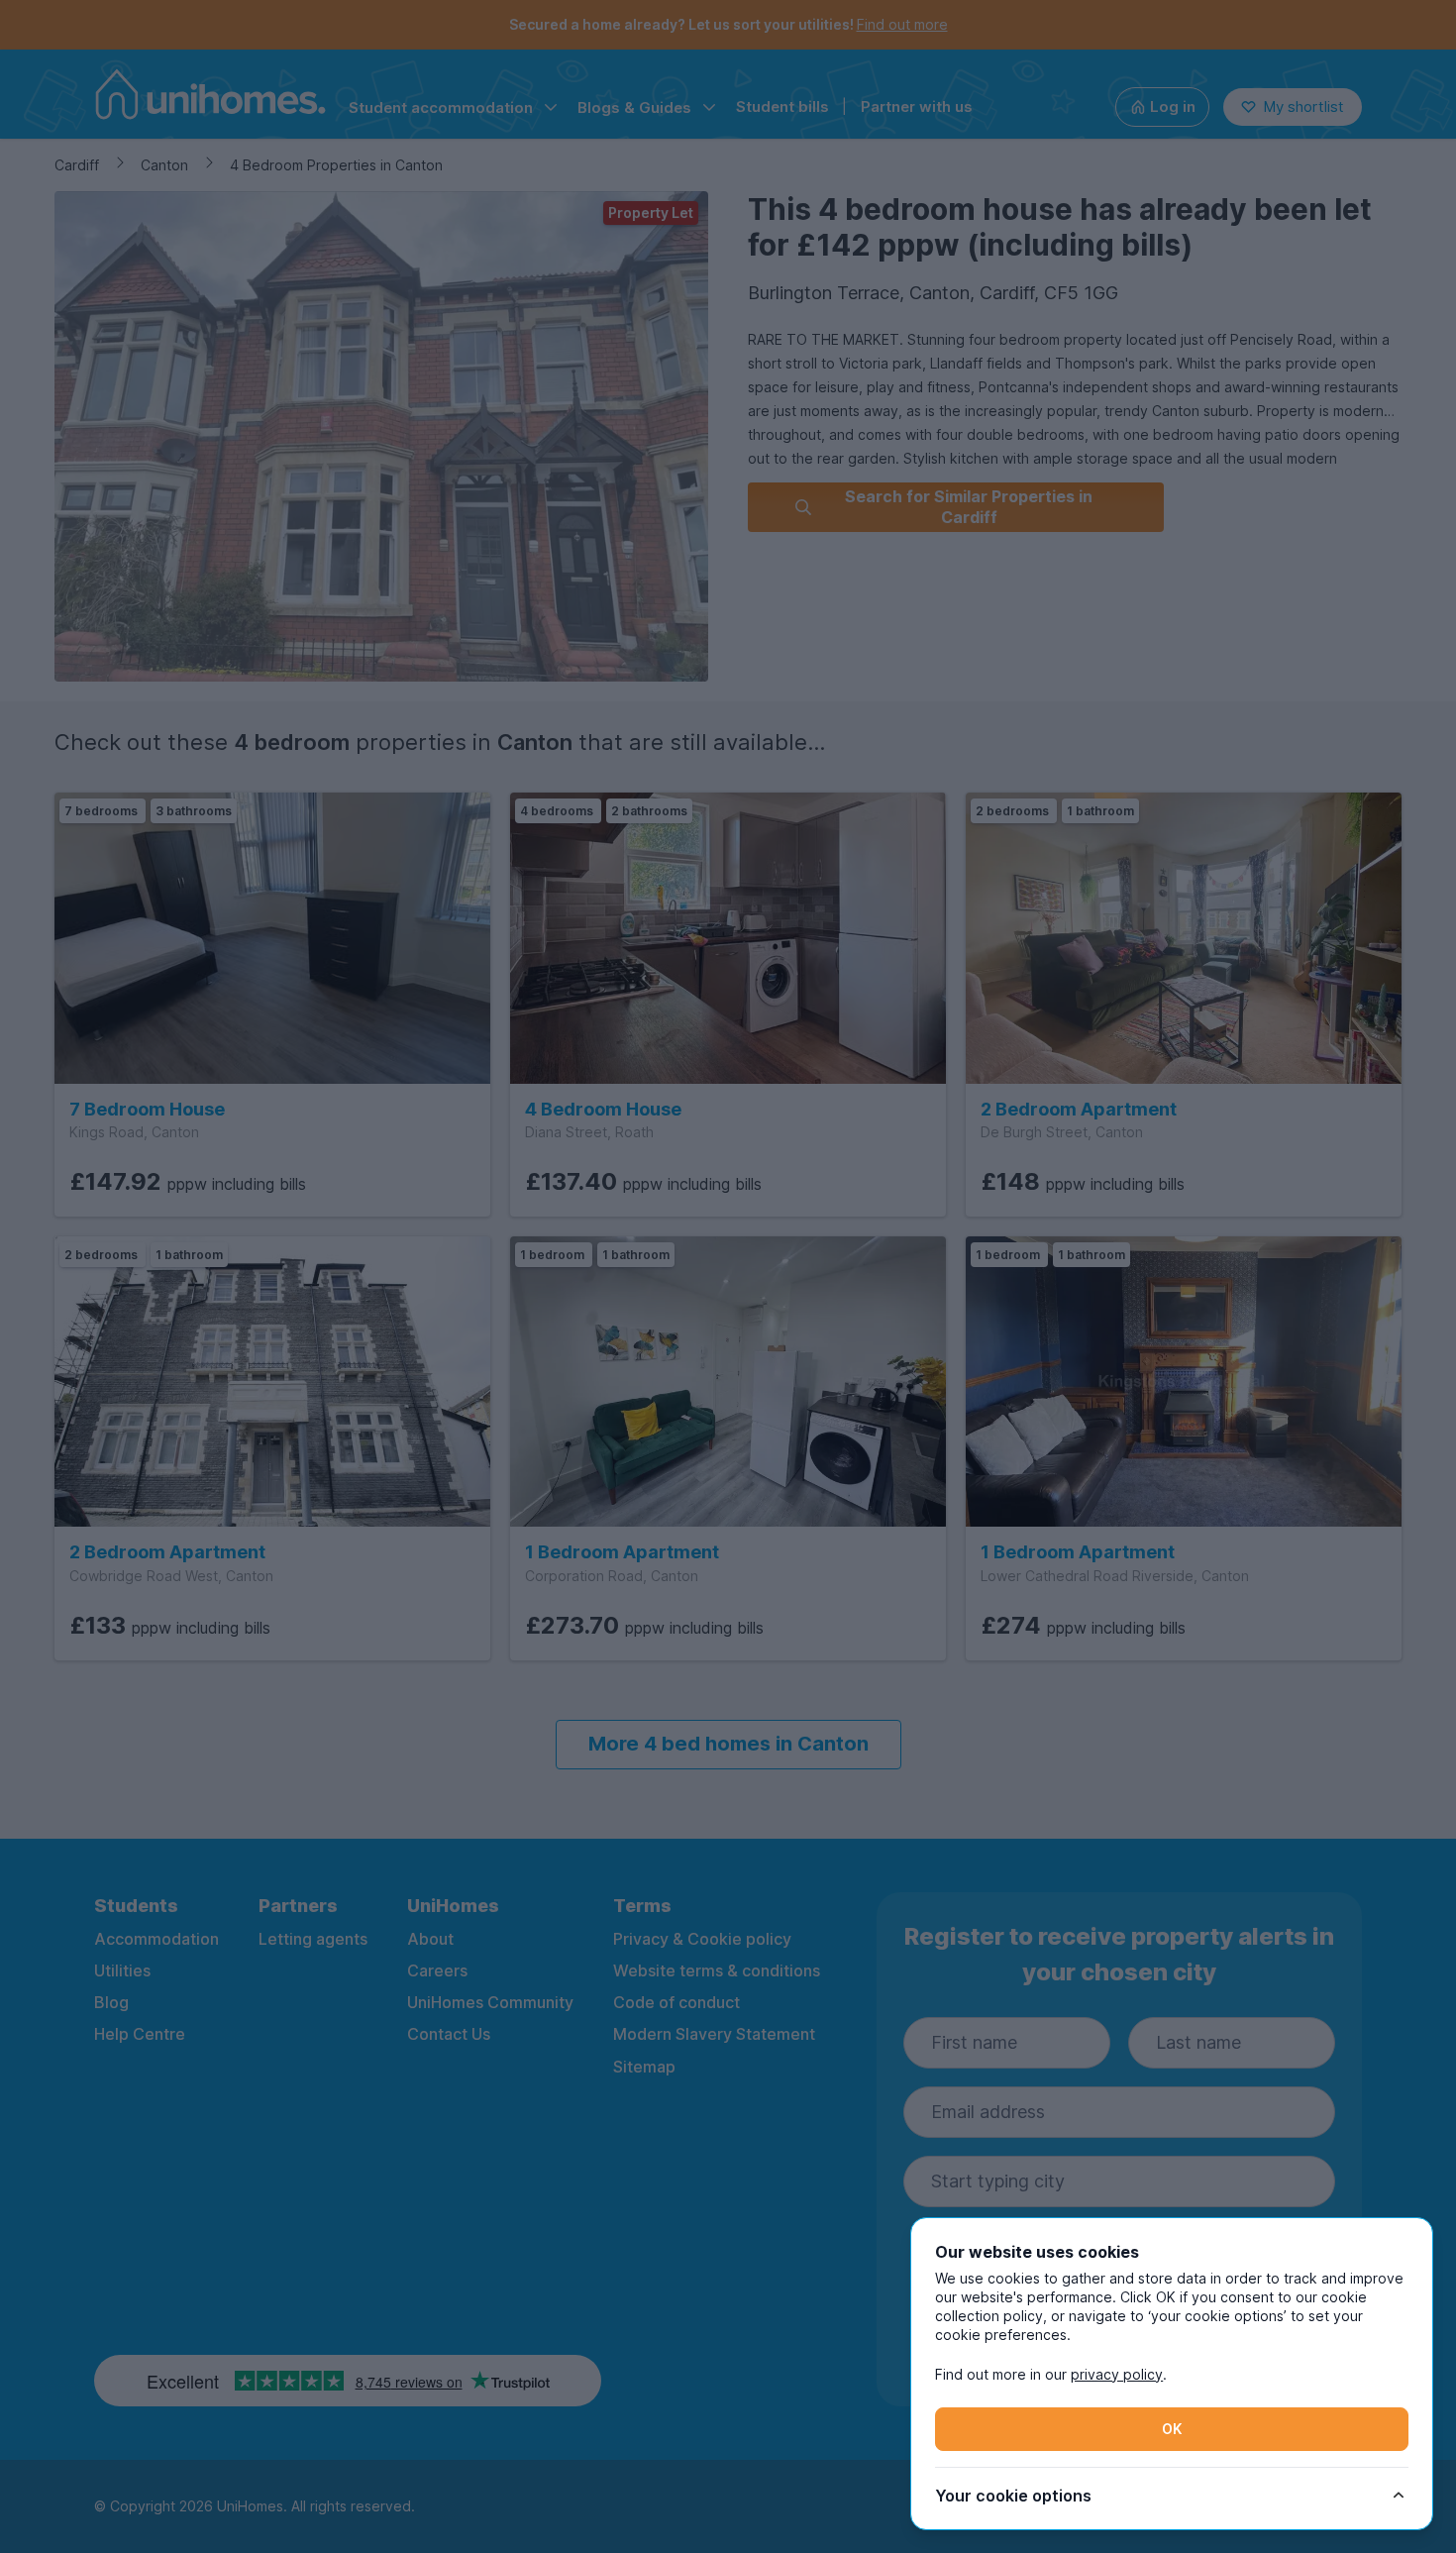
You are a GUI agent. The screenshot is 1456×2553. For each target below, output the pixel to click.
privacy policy (1117, 2374)
